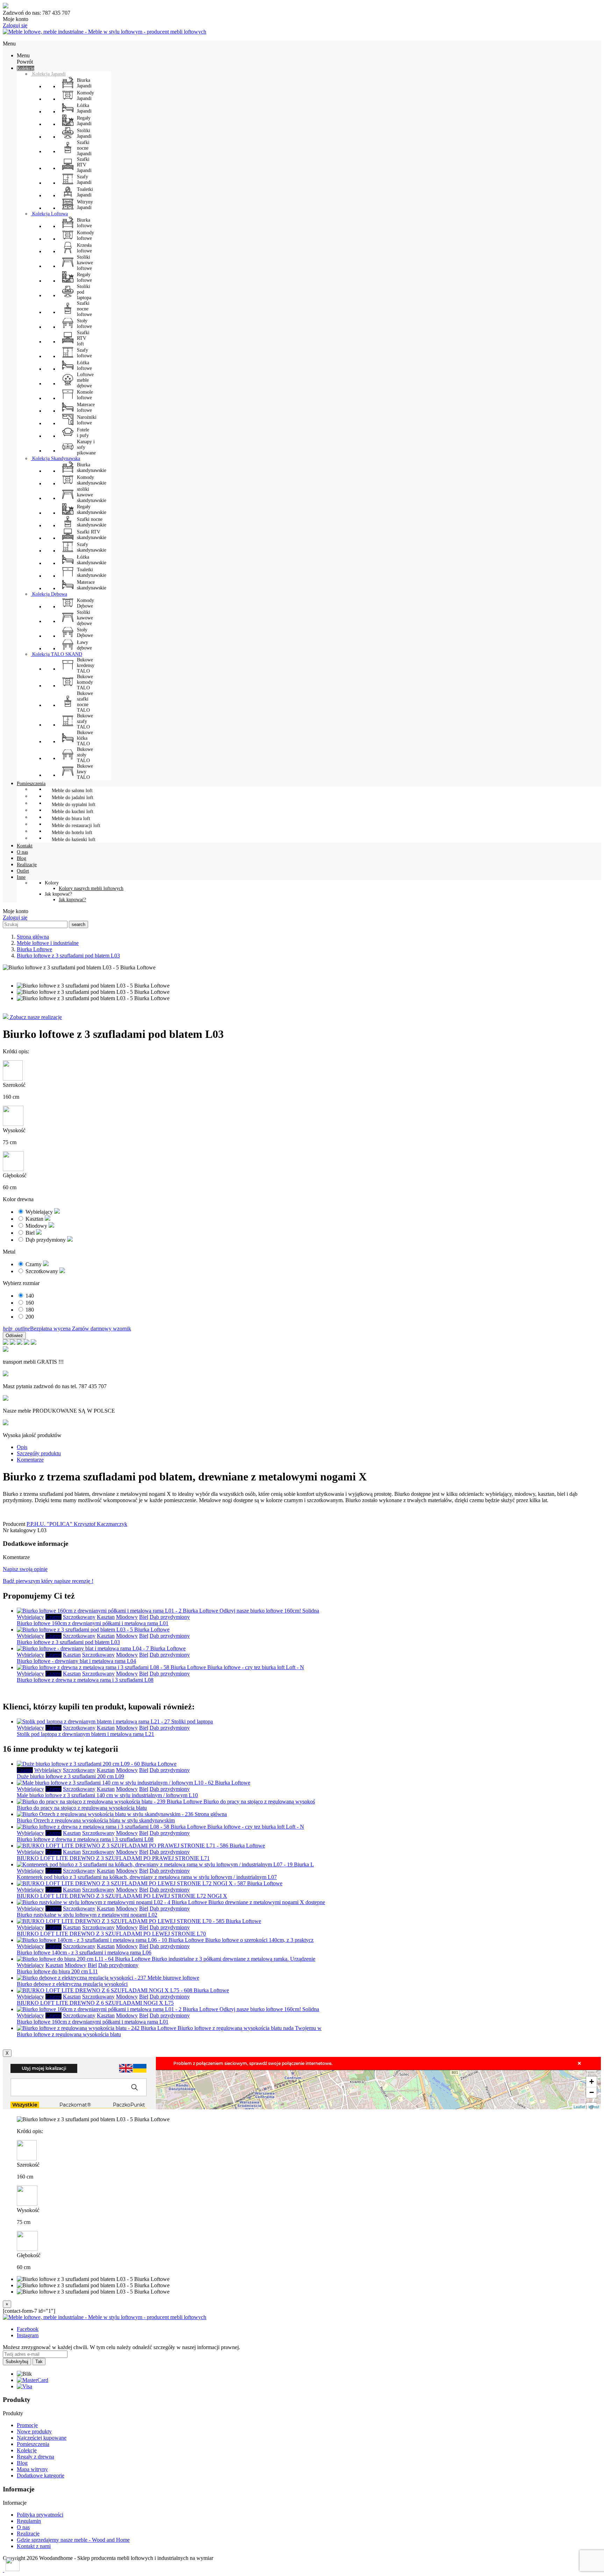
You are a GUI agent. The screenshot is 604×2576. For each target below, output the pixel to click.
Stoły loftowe (84, 324)
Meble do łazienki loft (74, 839)
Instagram (28, 2335)
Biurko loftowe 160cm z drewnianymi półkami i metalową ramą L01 (93, 1623)
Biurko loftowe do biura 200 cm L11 (57, 1971)
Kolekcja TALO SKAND (56, 654)
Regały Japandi (84, 121)
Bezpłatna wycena (37, 1329)
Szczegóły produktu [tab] (39, 1453)
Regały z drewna (35, 2457)
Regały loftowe (84, 277)
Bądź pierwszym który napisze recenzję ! (48, 1581)
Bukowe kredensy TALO (86, 665)
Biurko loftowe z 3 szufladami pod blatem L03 (68, 1642)
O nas (23, 2527)
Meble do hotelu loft (72, 833)
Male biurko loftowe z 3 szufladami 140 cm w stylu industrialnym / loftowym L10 (107, 1795)
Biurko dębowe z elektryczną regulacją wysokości (72, 1984)
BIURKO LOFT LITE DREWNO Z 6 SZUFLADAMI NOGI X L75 (95, 2003)
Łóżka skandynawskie (92, 560)
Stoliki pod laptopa (84, 292)
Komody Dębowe (85, 603)
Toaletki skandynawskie (92, 572)
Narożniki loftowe (87, 420)
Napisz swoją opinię (25, 1569)
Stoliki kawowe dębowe (85, 618)
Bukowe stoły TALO (85, 755)
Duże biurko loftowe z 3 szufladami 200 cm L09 (70, 1776)
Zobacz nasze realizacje (35, 1017)
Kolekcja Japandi (48, 74)
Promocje (27, 2425)
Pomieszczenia (33, 2444)
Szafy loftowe (84, 353)
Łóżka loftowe (84, 365)
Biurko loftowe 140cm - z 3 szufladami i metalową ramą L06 (84, 1953)
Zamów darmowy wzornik (102, 1329)
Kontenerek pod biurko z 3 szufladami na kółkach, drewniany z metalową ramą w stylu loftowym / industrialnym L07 (147, 1877)
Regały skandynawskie (92, 510)
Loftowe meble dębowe (85, 380)
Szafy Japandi (84, 180)
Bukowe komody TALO (85, 682)
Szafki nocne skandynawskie (92, 522)
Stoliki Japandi (84, 133)
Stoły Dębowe (85, 633)
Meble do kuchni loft (73, 812)
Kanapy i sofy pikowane (86, 447)
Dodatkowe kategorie (41, 2475)
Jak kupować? (72, 900)
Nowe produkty (34, 2431)
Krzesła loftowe (84, 248)
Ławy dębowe (84, 645)
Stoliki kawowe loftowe (85, 263)
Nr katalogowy (20, 1530)
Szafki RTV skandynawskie (92, 535)
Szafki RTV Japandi (84, 165)
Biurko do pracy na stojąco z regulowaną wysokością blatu (82, 1808)
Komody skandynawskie (92, 480)
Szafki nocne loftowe (84, 309)
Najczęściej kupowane (42, 2438)
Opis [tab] (22, 1447)
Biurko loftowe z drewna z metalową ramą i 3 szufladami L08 (85, 1680)
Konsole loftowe (85, 395)
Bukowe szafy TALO (85, 721)
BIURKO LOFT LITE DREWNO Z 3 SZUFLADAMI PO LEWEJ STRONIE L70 (111, 1934)
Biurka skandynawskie (92, 468)
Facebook (28, 2329)
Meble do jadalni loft (73, 798)
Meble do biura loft (71, 819)
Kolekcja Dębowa (49, 594)
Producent (14, 1524)
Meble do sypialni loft (74, 805)
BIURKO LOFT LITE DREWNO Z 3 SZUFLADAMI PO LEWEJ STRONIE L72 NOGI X (122, 1896)
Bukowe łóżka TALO (85, 738)
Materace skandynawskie (92, 585)
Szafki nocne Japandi (84, 148)
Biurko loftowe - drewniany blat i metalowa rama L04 (76, 1661)
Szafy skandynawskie (92, 547)
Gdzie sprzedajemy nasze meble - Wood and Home (73, 2540)
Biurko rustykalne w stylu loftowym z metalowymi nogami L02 (87, 1915)
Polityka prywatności (40, 2515)
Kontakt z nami (34, 2546)
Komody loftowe (85, 235)
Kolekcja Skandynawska (55, 458)
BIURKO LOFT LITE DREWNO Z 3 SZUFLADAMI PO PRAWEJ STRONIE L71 (113, 1858)
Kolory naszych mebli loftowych (91, 888)
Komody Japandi (85, 96)
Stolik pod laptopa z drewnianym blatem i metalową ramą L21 (85, 1734)
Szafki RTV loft (83, 338)
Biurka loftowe (84, 223)
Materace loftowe (86, 407)
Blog (22, 2463)
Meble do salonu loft (72, 791)
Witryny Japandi (85, 205)
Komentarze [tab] (30, 1460)
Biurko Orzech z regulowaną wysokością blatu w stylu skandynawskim (96, 1820)
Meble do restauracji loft (76, 826)
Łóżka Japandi (84, 108)
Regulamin (29, 2521)
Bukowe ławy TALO (85, 772)
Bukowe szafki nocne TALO (85, 702)
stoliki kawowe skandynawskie (92, 495)
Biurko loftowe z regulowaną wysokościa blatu (69, 2034)
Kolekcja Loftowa (49, 214)
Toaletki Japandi (85, 192)
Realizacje (28, 2534)
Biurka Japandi (84, 83)
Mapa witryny (32, 2469)
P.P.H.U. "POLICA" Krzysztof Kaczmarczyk (77, 1524)
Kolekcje (27, 2450)
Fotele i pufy (83, 433)
